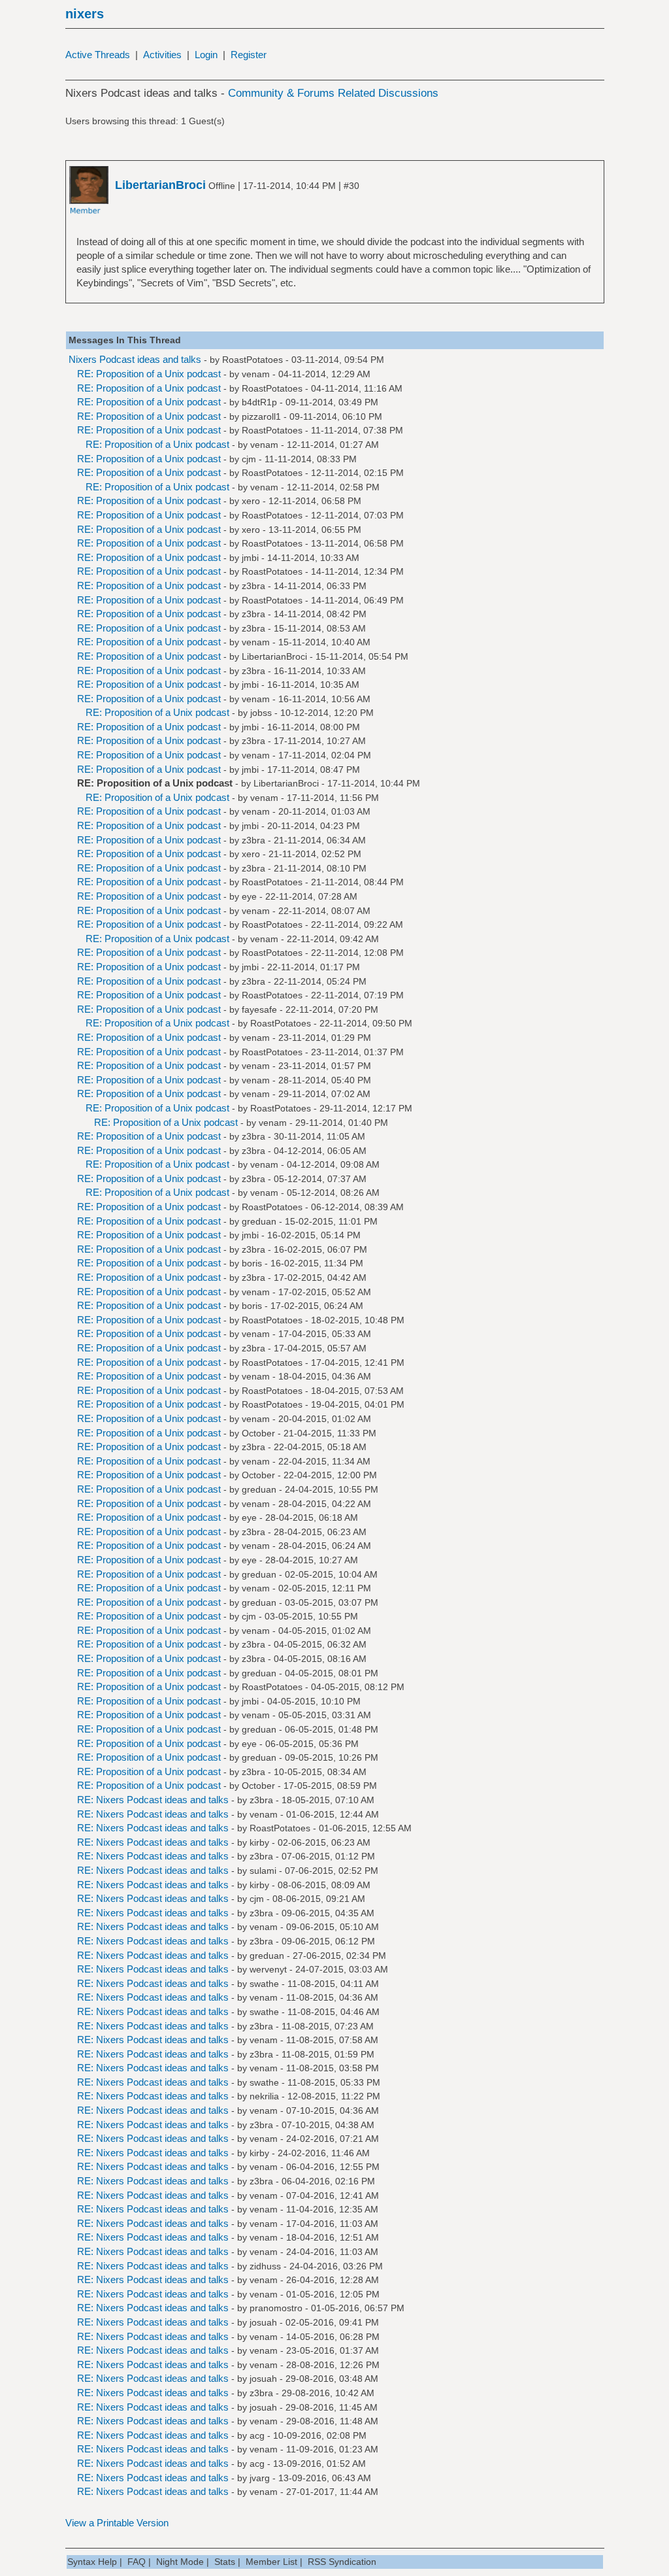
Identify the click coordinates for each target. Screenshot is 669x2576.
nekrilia (264, 2096)
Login (206, 55)
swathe (264, 1984)
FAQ (137, 2562)
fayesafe (259, 1009)
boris (252, 1263)
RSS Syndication (342, 2562)
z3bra (253, 586)
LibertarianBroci (274, 656)
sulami (263, 1871)
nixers (85, 14)
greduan (259, 1221)
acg (257, 2435)
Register (249, 55)
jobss (261, 713)
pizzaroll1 (261, 416)
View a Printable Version (117, 2523)
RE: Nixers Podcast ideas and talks (153, 1800)
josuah (263, 2322)
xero (251, 501)
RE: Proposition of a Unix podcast (149, 374)
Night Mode (180, 2562)
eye (249, 896)
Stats (225, 2562)
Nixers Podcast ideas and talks (135, 359)
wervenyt (268, 1969)
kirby (259, 1842)
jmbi (250, 558)
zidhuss (265, 2266)
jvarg (260, 2478)
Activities (162, 55)
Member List (271, 2562)
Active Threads (98, 55)
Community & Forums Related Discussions (333, 93)
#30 (351, 186)
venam (256, 374)
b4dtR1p (259, 402)
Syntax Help (92, 2562)
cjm (249, 459)
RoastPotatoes (253, 360)
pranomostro (276, 2308)
